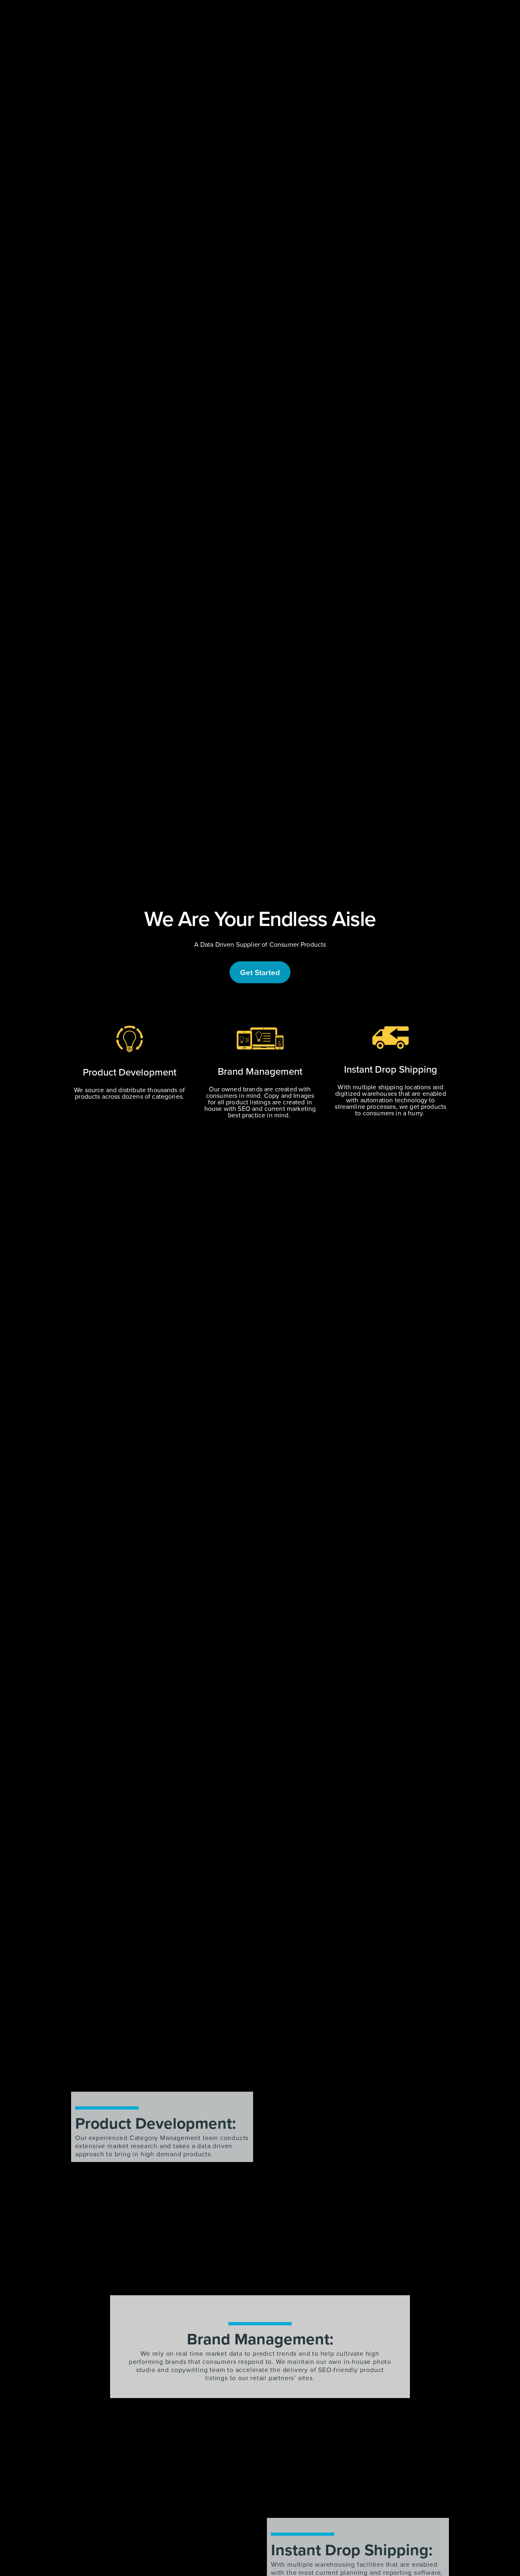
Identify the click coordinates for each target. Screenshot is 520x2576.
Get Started (260, 972)
